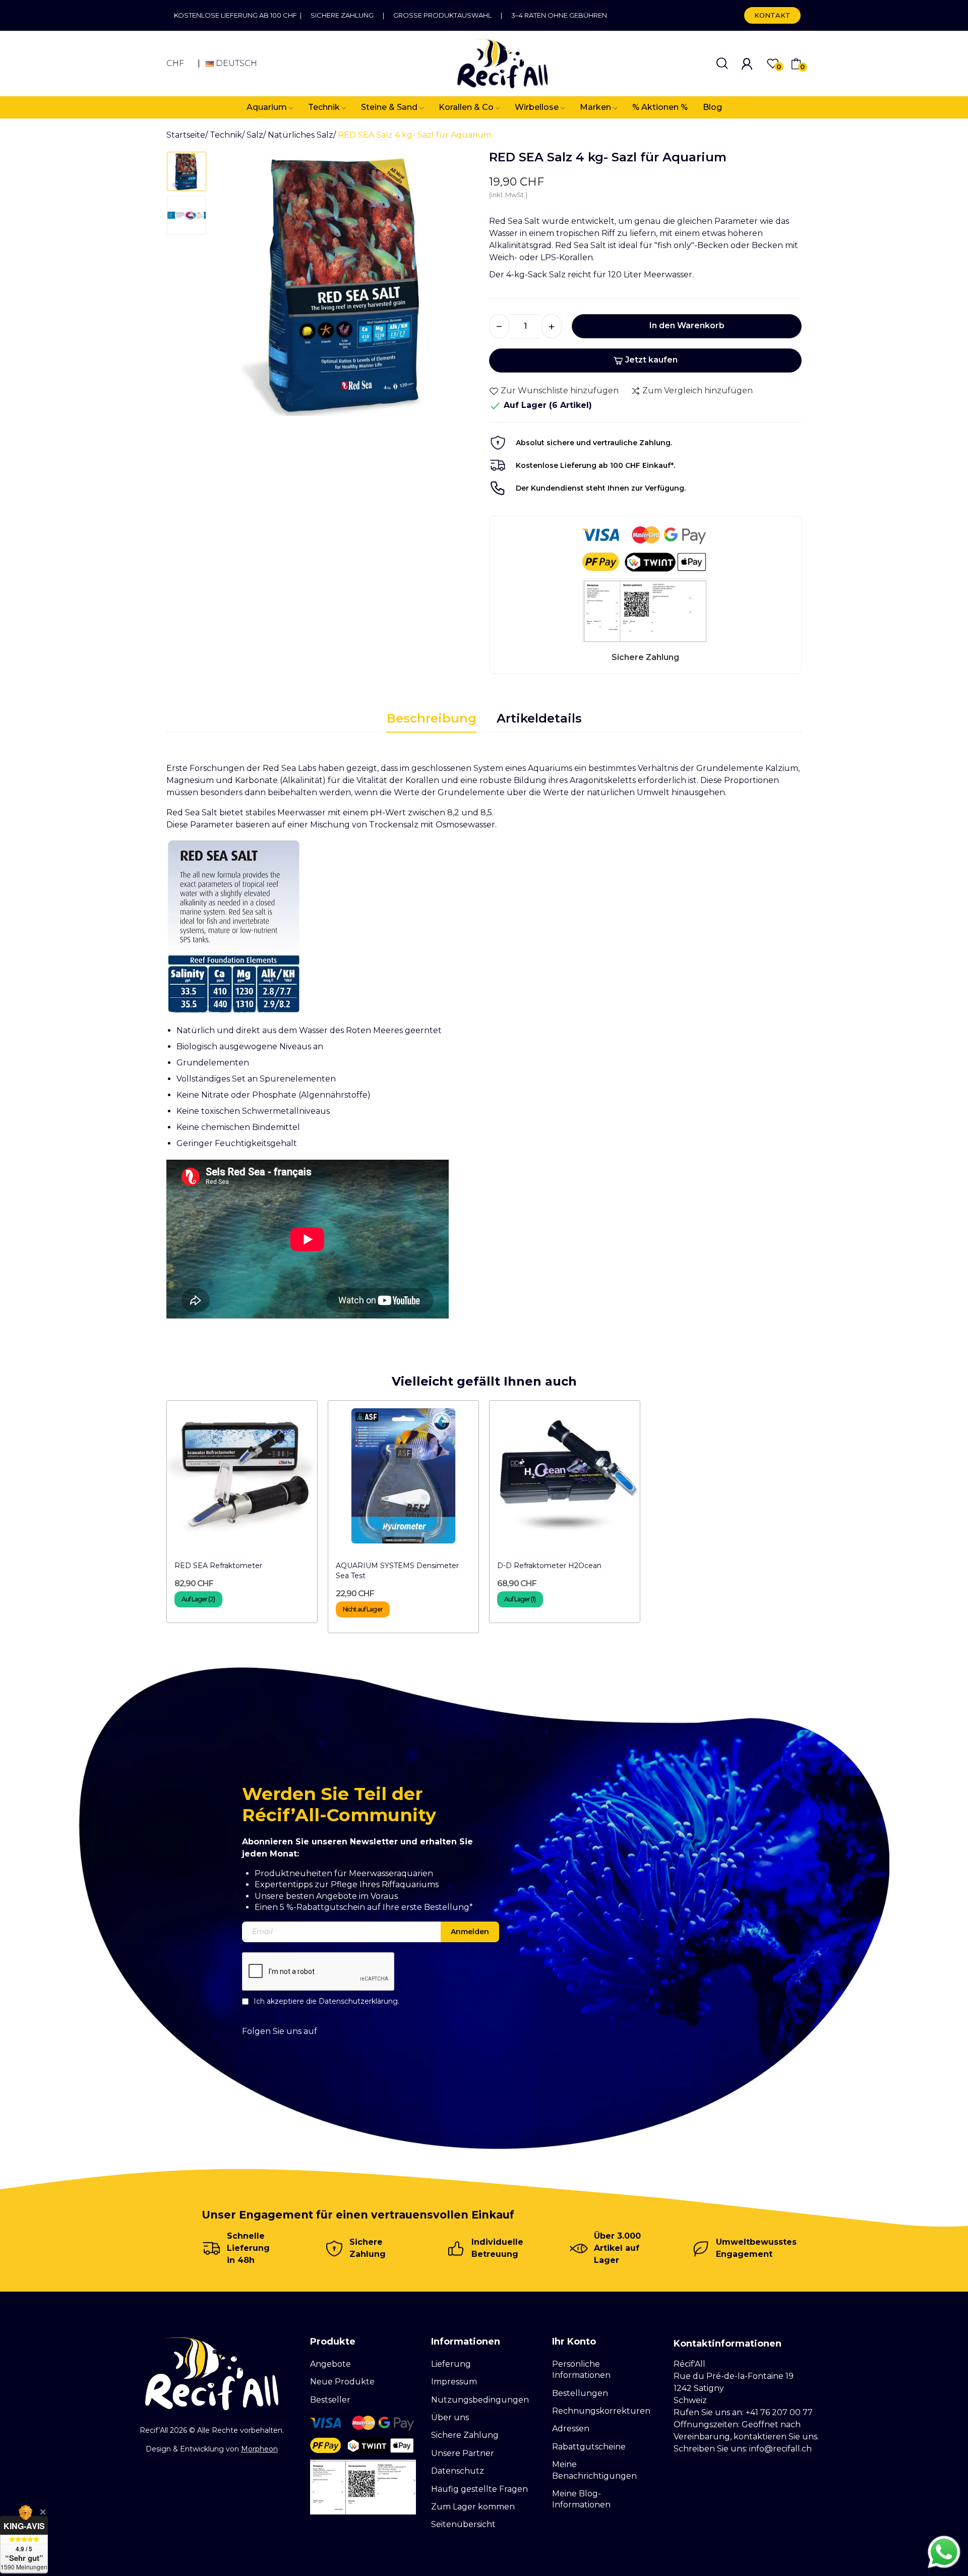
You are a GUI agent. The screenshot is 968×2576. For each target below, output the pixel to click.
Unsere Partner (463, 2453)
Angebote (330, 2364)
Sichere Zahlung (342, 15)
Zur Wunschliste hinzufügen (560, 391)
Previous (235, 287)
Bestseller (330, 2400)
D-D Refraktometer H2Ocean (549, 1566)
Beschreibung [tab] (432, 718)
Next (458, 287)
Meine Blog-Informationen (581, 2499)
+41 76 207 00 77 (779, 2412)
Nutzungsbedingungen (480, 2400)
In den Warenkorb (687, 325)
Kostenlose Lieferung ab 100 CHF (237, 15)
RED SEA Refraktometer (218, 1566)
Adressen (571, 2429)
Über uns (450, 2417)
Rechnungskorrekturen (601, 2411)
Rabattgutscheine (589, 2447)
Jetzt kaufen (651, 360)
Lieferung (451, 2364)
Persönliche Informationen (581, 2370)
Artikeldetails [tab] (539, 718)
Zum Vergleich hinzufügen (698, 391)
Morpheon (259, 2449)
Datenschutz (458, 2471)
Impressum (454, 2382)
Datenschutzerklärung (358, 2001)
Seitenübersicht (463, 2524)
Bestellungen (580, 2393)
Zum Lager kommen (473, 2507)
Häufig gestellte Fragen (479, 2489)
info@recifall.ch (780, 2449)
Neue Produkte (342, 2382)
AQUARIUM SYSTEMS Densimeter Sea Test (397, 1571)
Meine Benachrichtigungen (594, 2470)
